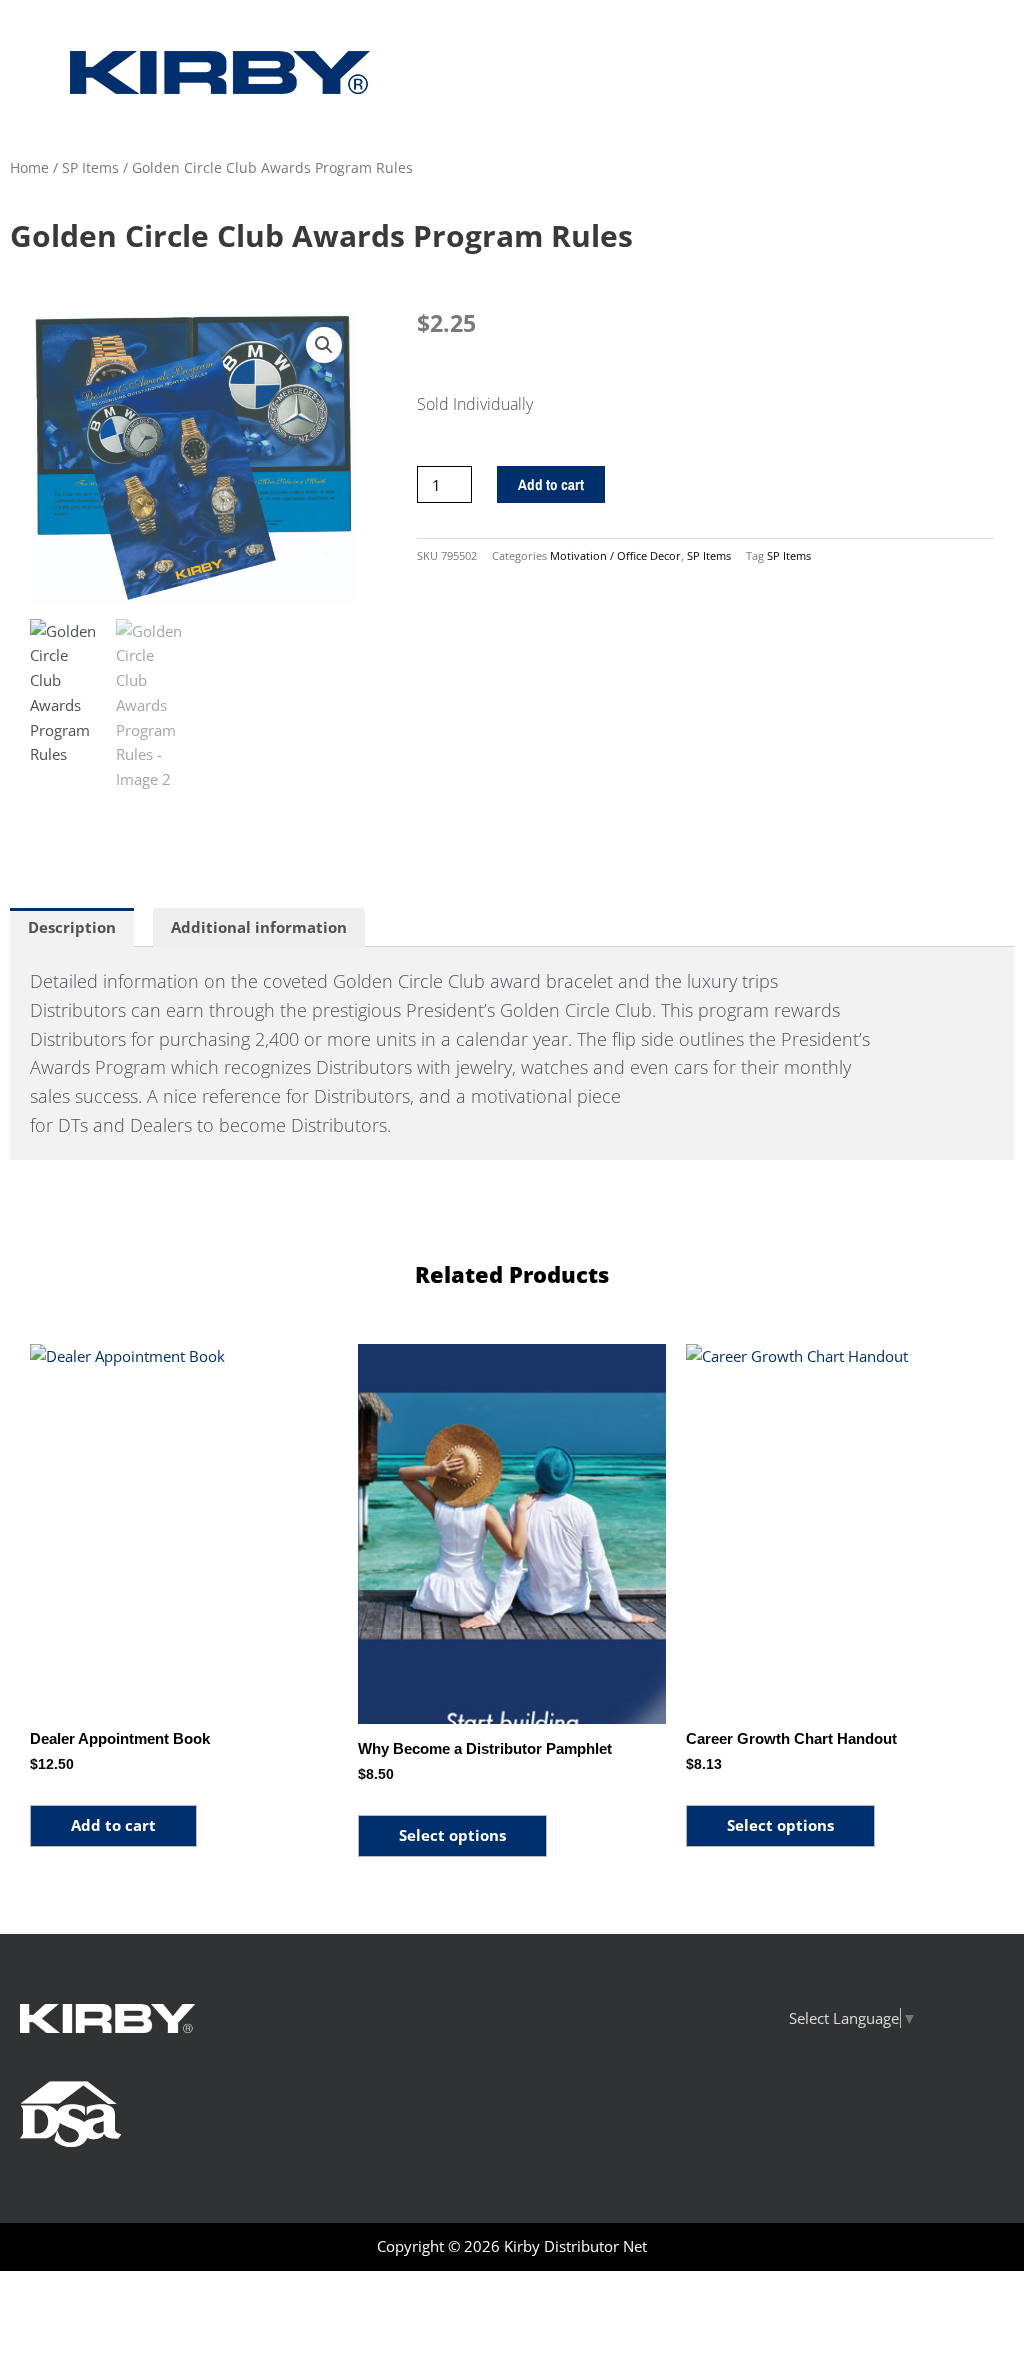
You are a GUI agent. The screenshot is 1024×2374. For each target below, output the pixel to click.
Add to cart (551, 484)
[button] (324, 345)
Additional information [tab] (259, 927)
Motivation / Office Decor (615, 555)
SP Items (90, 167)
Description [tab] (72, 927)
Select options (452, 1835)
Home (29, 167)
